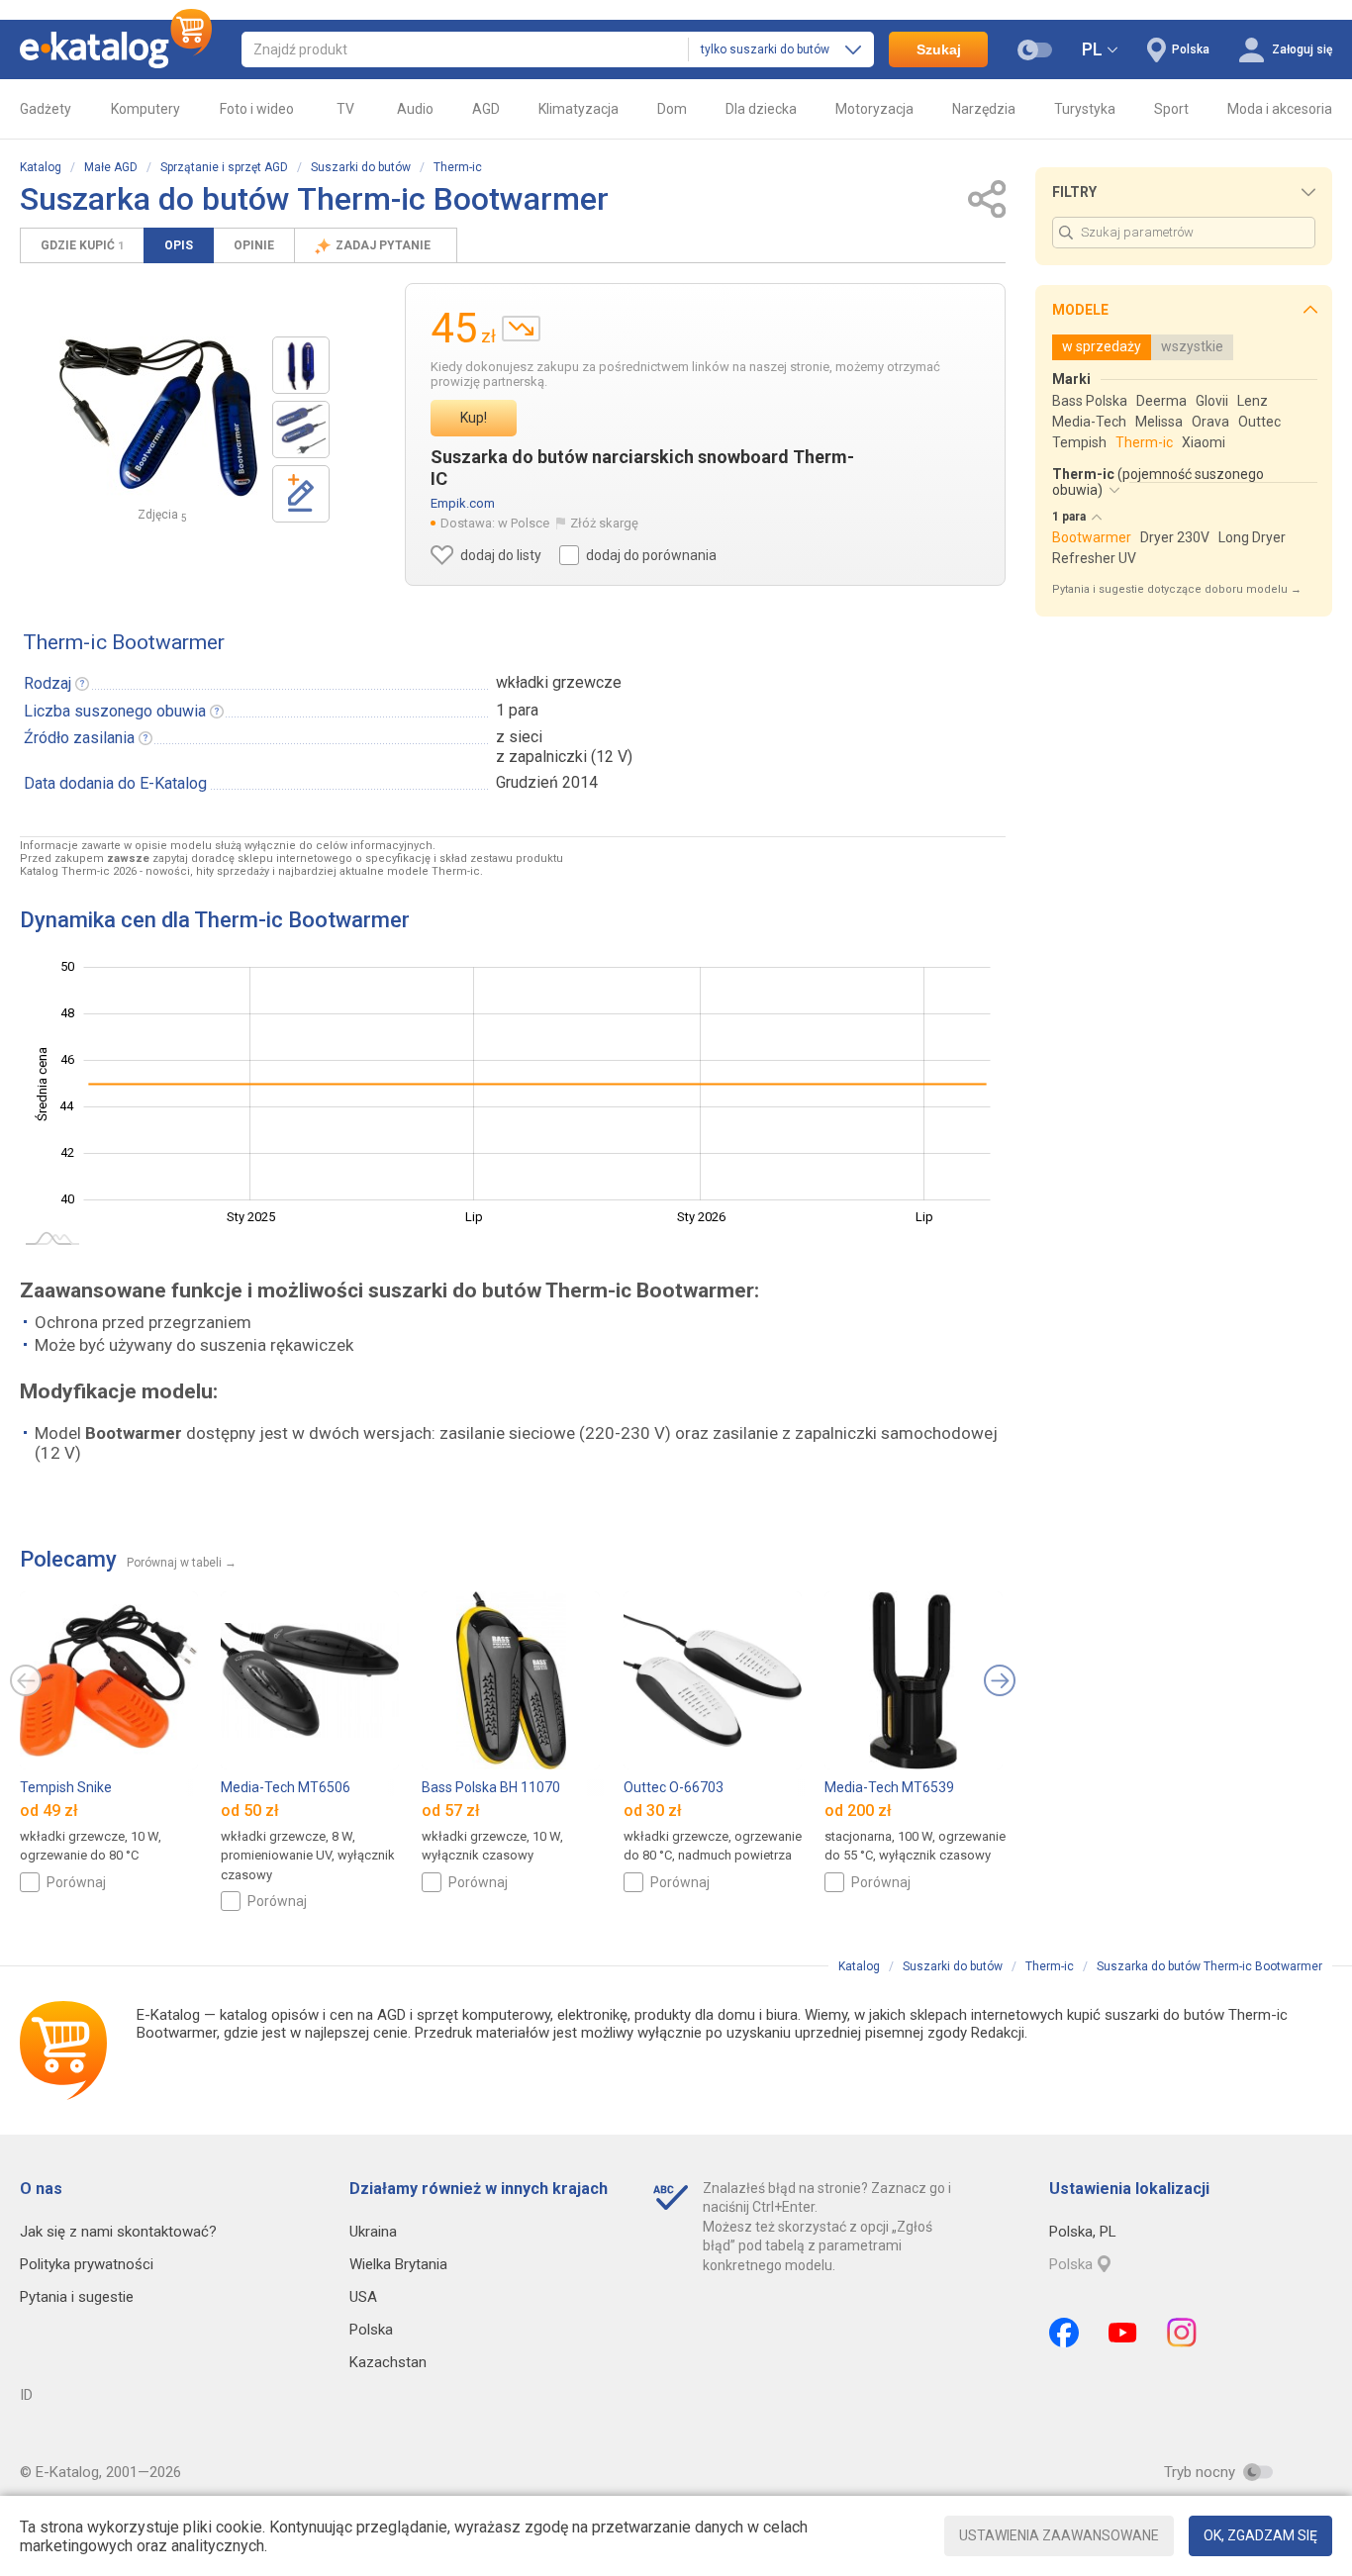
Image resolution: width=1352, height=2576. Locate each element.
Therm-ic (458, 167)
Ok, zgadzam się (1260, 2535)
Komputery (145, 109)
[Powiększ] (158, 417)
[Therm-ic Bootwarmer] (301, 365)
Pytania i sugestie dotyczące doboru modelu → (1177, 589)
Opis (179, 245)
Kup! (474, 418)
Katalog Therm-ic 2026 (78, 871)
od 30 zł (653, 1811)
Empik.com (463, 503)
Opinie (254, 245)
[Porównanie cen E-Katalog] (116, 49)
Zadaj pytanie (385, 245)
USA (363, 2297)
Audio (415, 109)
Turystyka (1085, 109)
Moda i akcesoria (1280, 109)
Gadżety (46, 109)
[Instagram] (1182, 2333)
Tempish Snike (66, 1787)
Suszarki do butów (361, 167)
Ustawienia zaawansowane (1059, 2535)
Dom (672, 109)
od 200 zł (858, 1811)
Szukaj (939, 49)
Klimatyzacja (579, 109)
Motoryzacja (874, 109)
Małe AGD (111, 167)
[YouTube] (1123, 2333)
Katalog (41, 167)
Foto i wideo (257, 109)
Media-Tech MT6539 (889, 1787)
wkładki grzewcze (559, 682)
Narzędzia (984, 109)
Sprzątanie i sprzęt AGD (224, 167)
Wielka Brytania (398, 2264)
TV (345, 109)
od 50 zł (250, 1811)
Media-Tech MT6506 (286, 1787)
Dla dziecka (761, 109)
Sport (1171, 109)
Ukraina (373, 2232)
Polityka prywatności (87, 2264)
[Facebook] (1064, 2333)
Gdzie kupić (82, 245)
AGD (486, 109)
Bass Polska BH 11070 (491, 1787)
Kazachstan (388, 2362)
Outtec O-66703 (674, 1787)
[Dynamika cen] (521, 329)
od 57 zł (451, 1811)
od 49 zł (49, 1811)
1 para (517, 710)
